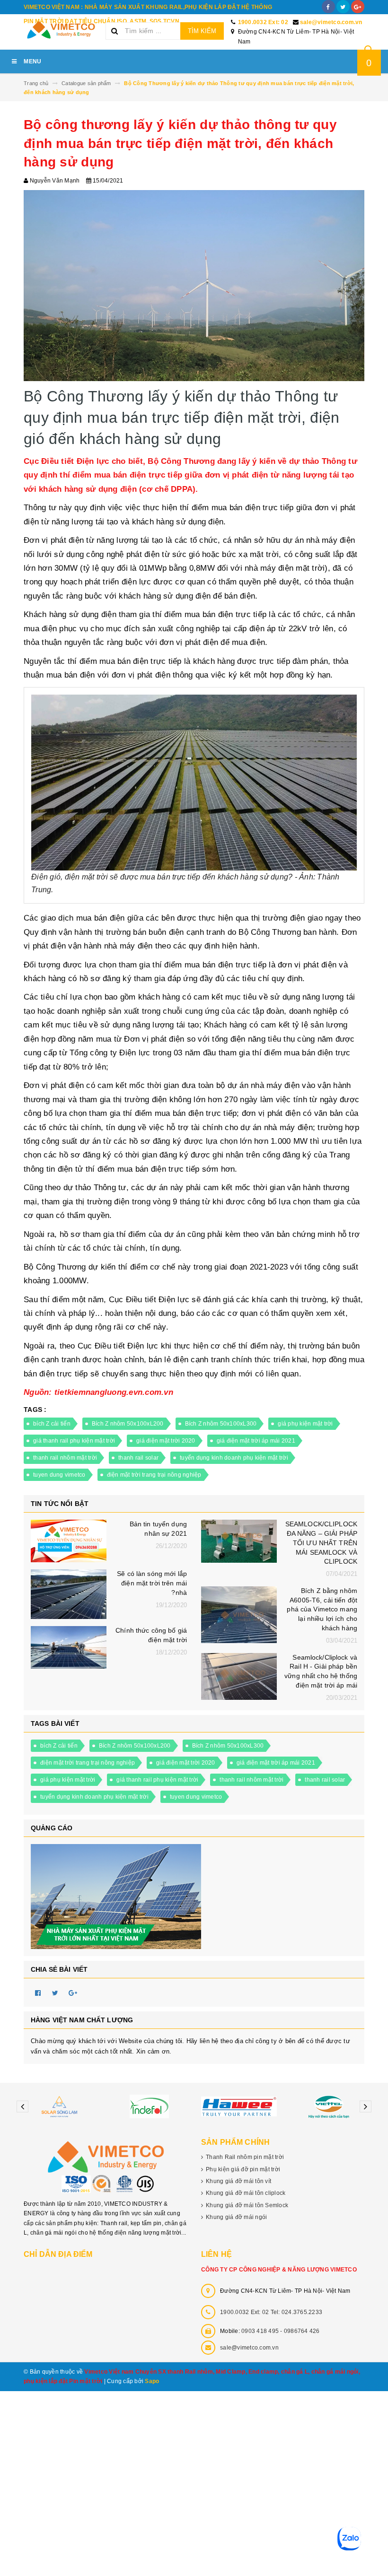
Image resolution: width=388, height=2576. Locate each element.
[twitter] (343, 7)
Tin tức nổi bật (60, 1504)
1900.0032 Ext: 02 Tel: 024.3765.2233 (271, 2312)
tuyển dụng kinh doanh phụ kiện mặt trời (234, 1458)
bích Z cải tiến (52, 1424)
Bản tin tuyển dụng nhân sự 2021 (158, 1529)
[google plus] (358, 7)
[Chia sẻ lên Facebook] (38, 1993)
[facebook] (328, 7)
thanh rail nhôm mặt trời (65, 1458)
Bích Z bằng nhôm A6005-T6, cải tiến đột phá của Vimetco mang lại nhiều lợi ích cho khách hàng (322, 1609)
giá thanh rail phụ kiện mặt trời (74, 1441)
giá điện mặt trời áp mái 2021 (256, 1441)
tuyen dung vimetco (59, 1475)
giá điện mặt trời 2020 (166, 1441)
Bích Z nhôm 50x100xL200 (128, 1424)
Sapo (152, 2381)
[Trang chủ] (61, 30)
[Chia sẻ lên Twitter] (55, 1993)
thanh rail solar (138, 1458)
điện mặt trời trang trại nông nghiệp (154, 1475)
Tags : (35, 1410)
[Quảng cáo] (194, 1897)
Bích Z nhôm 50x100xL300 (221, 1424)
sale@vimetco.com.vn (331, 22)
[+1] (73, 1993)
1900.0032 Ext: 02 (263, 22)
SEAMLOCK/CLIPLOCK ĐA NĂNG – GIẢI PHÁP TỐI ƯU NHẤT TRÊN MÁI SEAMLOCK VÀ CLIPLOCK (321, 1543)
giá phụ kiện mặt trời (305, 1424)
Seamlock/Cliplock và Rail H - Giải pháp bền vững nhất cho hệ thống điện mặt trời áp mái (321, 1671)
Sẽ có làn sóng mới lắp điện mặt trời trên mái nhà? (152, 1583)
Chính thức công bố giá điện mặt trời (151, 1635)
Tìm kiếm (202, 31)
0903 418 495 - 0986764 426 (281, 2331)
